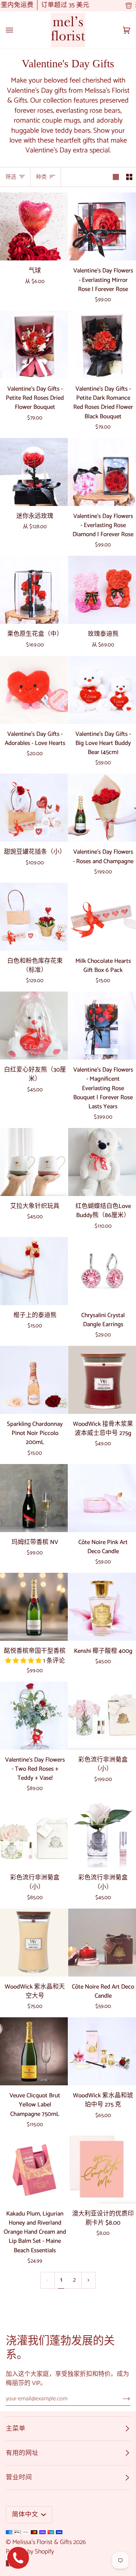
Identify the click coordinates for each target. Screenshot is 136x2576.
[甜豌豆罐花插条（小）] (34, 808)
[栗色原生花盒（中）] (34, 590)
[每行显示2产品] (129, 177)
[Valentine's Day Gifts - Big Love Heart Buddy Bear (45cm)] (102, 690)
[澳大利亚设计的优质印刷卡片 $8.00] (102, 2170)
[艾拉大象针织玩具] (34, 1162)
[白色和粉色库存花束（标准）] (34, 917)
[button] (24, 1661)
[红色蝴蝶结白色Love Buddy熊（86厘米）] (102, 1162)
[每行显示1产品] (116, 177)
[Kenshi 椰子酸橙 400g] (102, 1607)
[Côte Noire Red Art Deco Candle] (102, 1943)
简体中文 (26, 2515)
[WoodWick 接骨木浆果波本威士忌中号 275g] (102, 1380)
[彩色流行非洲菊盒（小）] (102, 1716)
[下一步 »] (88, 2280)
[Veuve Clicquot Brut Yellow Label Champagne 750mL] (34, 2051)
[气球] (34, 226)
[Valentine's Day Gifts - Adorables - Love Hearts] (34, 690)
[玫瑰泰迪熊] (102, 590)
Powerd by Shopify (30, 2552)
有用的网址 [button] (22, 2453)
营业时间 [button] (19, 2477)
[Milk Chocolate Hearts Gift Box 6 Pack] (102, 917)
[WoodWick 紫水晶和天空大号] (34, 1943)
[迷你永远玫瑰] (34, 472)
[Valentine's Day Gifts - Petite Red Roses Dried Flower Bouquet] (34, 345)
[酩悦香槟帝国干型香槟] (34, 1607)
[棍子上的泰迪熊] (34, 1271)
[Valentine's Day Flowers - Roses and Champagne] (102, 808)
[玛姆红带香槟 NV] (34, 1498)
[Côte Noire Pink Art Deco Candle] (102, 1498)
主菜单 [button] (16, 2429)
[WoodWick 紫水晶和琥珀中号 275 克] (102, 2051)
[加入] (121, 2399)
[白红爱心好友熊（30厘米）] (34, 1026)
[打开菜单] (17, 30)
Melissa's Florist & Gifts (42, 2542)
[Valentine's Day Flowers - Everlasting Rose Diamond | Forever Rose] (102, 472)
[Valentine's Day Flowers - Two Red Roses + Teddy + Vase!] (34, 1716)
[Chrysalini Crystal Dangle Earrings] (102, 1271)
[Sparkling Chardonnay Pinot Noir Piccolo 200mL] (34, 1380)
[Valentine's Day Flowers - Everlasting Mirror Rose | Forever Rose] (102, 226)
